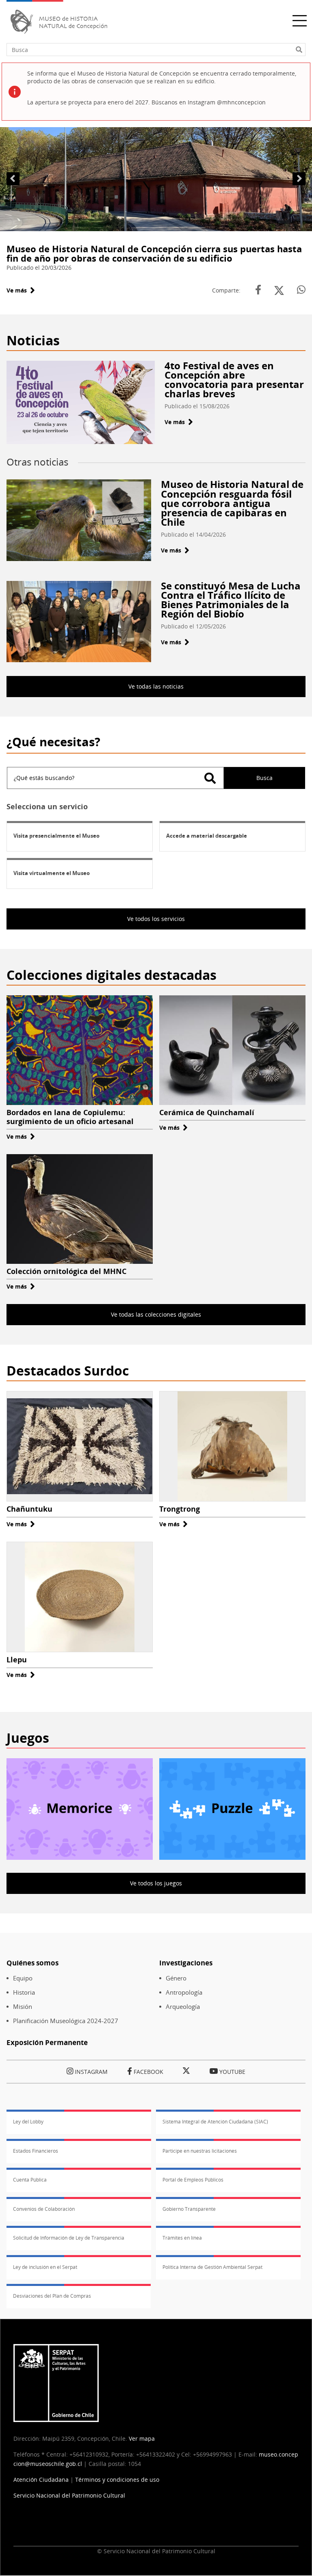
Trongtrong (180, 1509)
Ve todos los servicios (156, 919)
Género (176, 1978)
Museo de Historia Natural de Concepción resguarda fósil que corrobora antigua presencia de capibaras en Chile (232, 503)
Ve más (21, 290)
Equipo (23, 1978)
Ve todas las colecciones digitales (156, 1314)
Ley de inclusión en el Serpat (45, 2267)
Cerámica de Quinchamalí (207, 1112)
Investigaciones (186, 1963)
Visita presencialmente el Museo (56, 836)
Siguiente (299, 179)
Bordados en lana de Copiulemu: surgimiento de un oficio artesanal (70, 1117)
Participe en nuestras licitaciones (200, 2151)
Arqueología (183, 2007)
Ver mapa (142, 2438)
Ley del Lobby (28, 2122)
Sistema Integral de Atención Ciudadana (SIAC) (215, 2122)
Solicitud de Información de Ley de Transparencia (69, 2238)
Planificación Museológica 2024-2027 (66, 2021)
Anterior (13, 179)
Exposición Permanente (47, 2042)
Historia (24, 1992)
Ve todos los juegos (156, 1883)
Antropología (184, 1992)
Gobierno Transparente (189, 2209)
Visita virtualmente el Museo (52, 873)
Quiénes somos (32, 1963)
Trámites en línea (182, 2238)
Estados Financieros (36, 2151)
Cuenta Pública (30, 2180)
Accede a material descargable (207, 836)
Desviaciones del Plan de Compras (52, 2296)
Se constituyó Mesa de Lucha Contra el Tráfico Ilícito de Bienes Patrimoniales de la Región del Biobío (231, 600)
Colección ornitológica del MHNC (66, 1271)
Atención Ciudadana (41, 2480)
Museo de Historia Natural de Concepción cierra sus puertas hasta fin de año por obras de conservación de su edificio (154, 253)
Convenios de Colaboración (44, 2209)
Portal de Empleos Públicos (193, 2180)
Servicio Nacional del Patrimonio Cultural (69, 2495)
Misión (23, 2007)
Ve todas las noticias (156, 686)
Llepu (17, 1660)
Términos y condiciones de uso (117, 2480)
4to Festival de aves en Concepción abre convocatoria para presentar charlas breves (234, 379)
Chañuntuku (29, 1509)
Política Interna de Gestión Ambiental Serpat (212, 2267)
